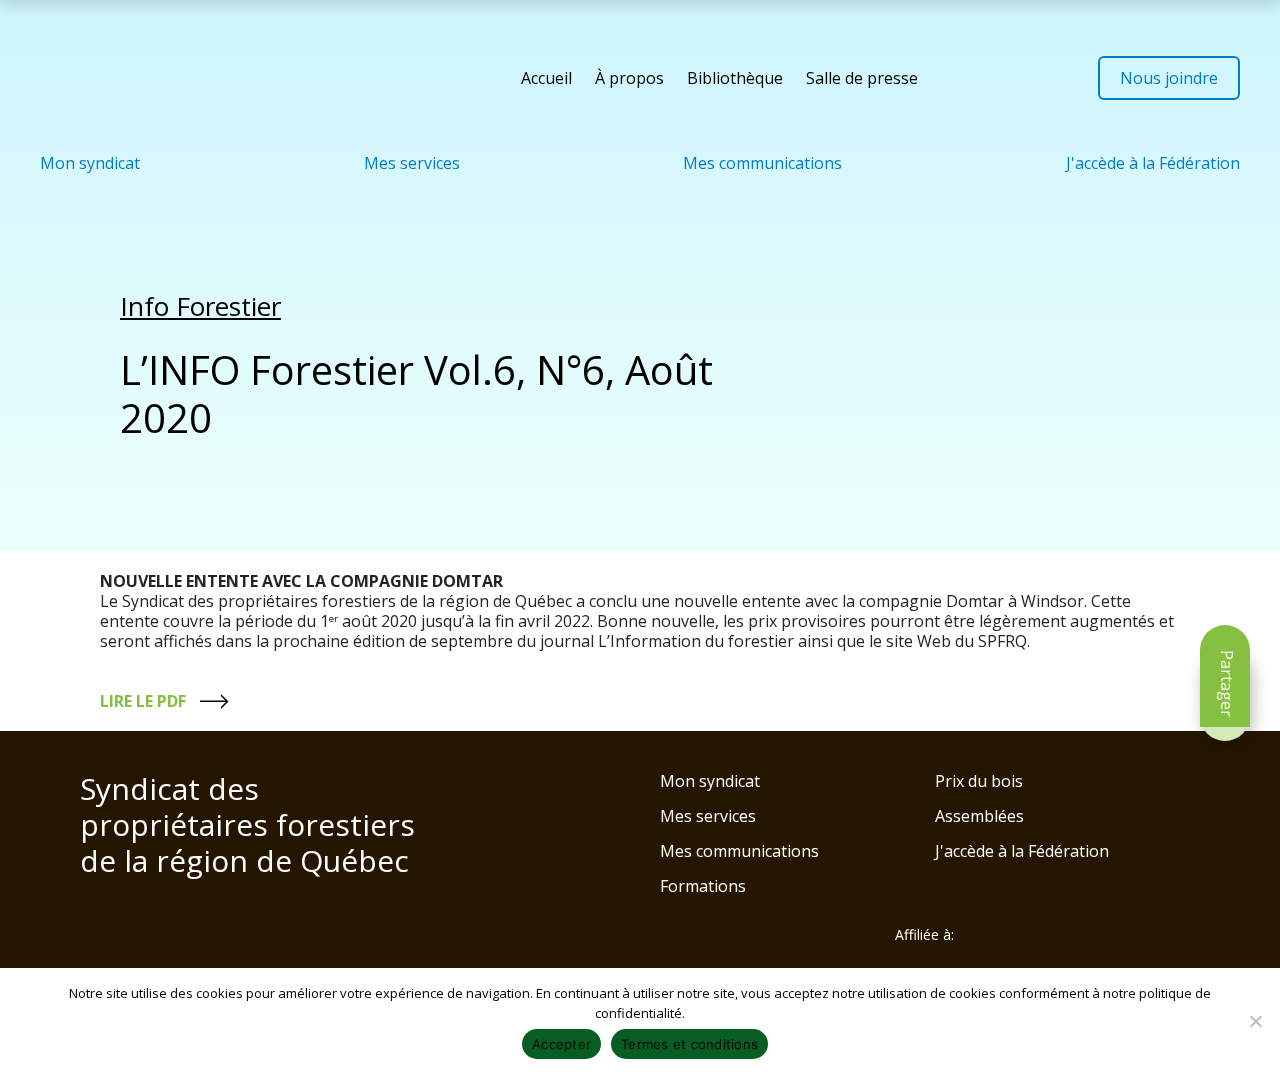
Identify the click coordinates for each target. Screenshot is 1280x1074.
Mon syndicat (90, 163)
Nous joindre (1169, 78)
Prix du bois (979, 781)
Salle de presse (862, 78)
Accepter (561, 1044)
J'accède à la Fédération (1153, 163)
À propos (629, 78)
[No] (1255, 1021)
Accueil (546, 78)
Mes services (412, 163)
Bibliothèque (735, 78)
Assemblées (979, 816)
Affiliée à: (924, 935)
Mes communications (762, 163)
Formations (703, 886)
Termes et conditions (689, 1044)
